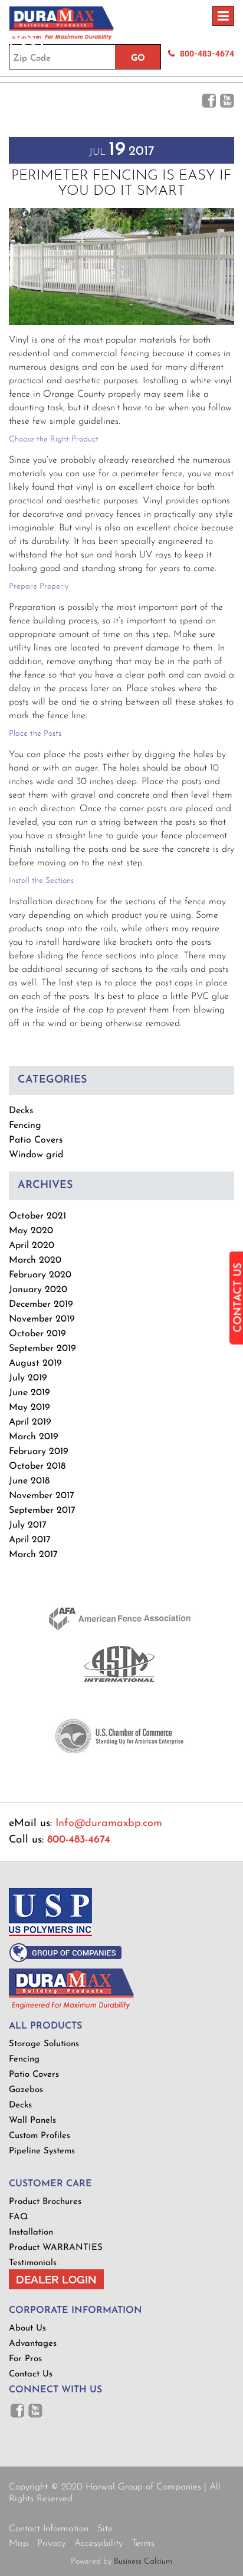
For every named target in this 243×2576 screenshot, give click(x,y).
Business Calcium (143, 2562)
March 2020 (35, 1260)
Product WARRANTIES (56, 2248)
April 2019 (30, 1422)
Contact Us (31, 2374)
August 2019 (35, 1363)
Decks (21, 1111)
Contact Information (49, 2529)
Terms (143, 2544)
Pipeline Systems (42, 2151)
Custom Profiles (40, 2136)
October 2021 (37, 1216)
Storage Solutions (44, 2044)
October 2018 (37, 1466)
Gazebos (26, 2090)
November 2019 (42, 1319)
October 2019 (37, 1334)
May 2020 (31, 1231)
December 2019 (41, 1304)
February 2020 (40, 1275)
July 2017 (28, 1525)
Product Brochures (45, 2202)
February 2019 (39, 1452)
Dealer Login (56, 2279)
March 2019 (34, 1437)
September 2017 (42, 1511)
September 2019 (42, 1349)
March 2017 (33, 1555)
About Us (27, 2328)
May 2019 (29, 1407)
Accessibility (98, 2544)
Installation (31, 2233)
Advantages (33, 2344)
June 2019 (29, 1393)
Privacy (51, 2544)
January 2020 (38, 1290)
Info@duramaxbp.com (109, 1824)
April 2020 (32, 1246)
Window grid (36, 1155)
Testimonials (33, 2263)
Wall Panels (32, 2121)
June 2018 (29, 1481)
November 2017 (42, 1496)
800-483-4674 (79, 1840)
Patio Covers (36, 1140)
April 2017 (30, 1540)
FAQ (18, 2217)
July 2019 (28, 1378)
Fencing (25, 1126)
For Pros (25, 2359)
